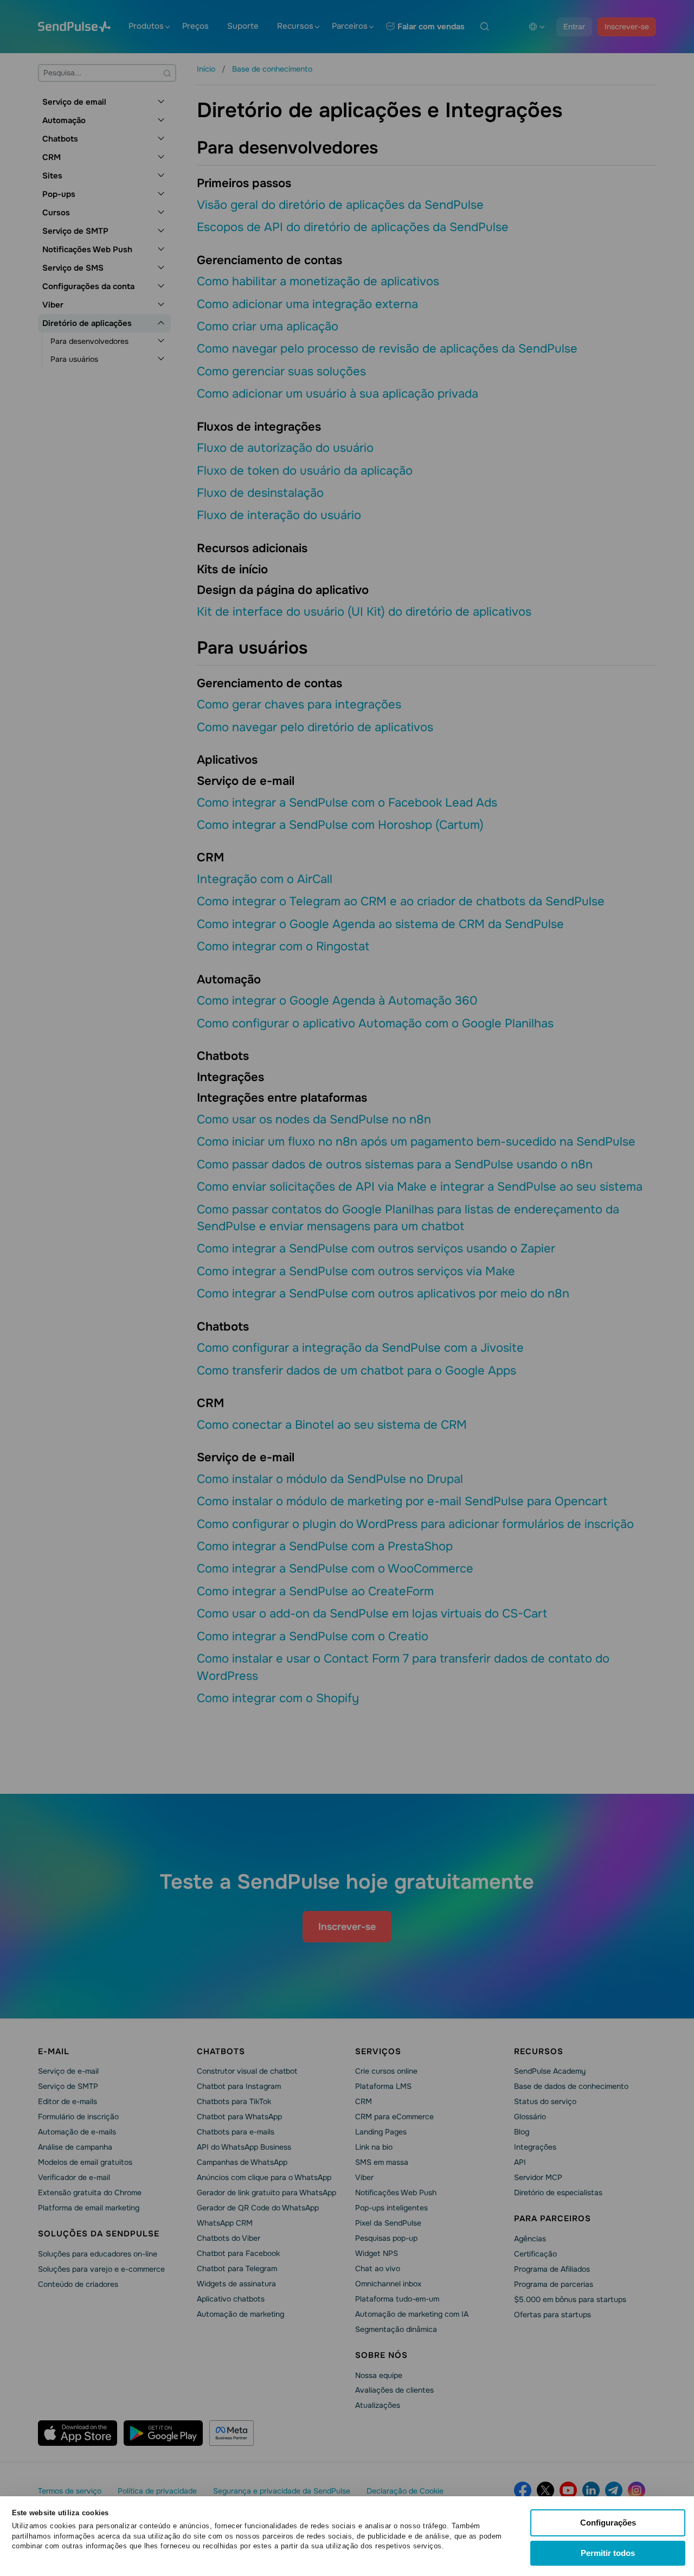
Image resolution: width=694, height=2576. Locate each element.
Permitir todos (608, 2553)
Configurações (608, 2523)
